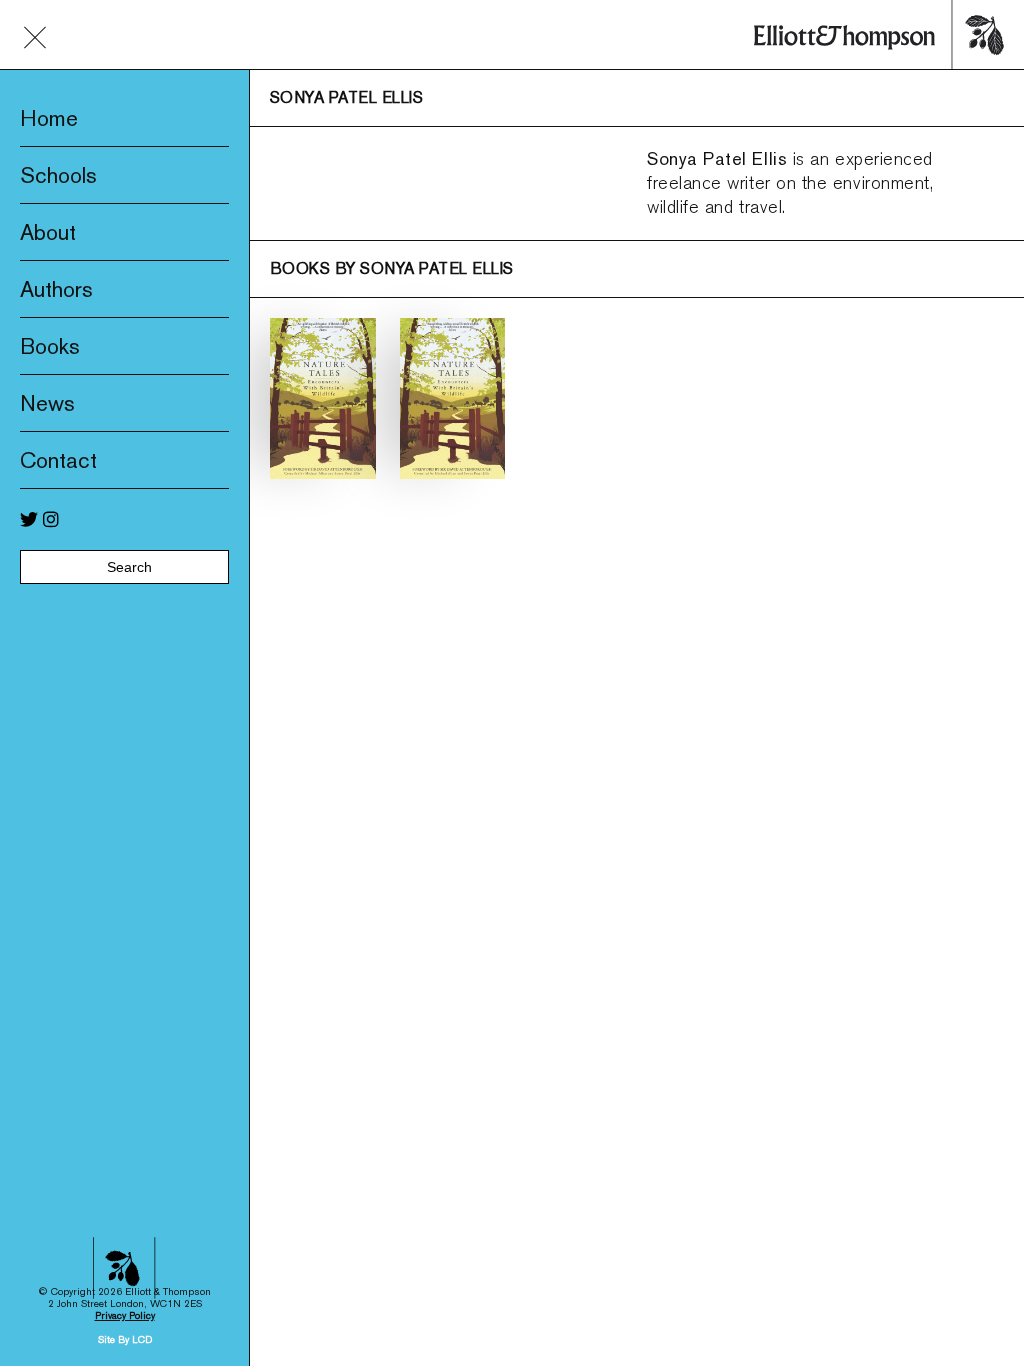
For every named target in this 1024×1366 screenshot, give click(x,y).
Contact (58, 460)
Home (49, 118)
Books (50, 346)
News (47, 403)
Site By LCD (125, 1339)
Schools (58, 175)
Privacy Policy (125, 1315)
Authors (56, 289)
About (48, 232)
